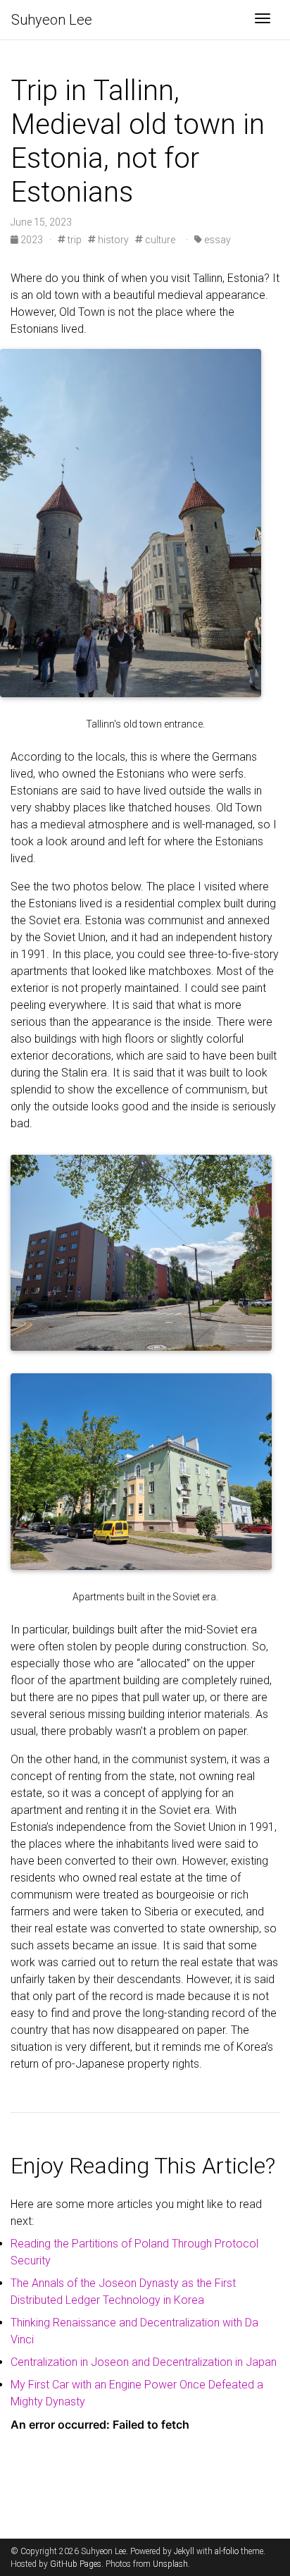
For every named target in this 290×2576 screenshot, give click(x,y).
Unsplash (170, 2564)
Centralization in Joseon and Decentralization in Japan (144, 2362)
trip (74, 240)
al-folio (227, 2551)
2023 (32, 240)
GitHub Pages (76, 2564)
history (112, 240)
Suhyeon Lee (52, 20)
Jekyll (184, 2551)
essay (216, 240)
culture (159, 240)
